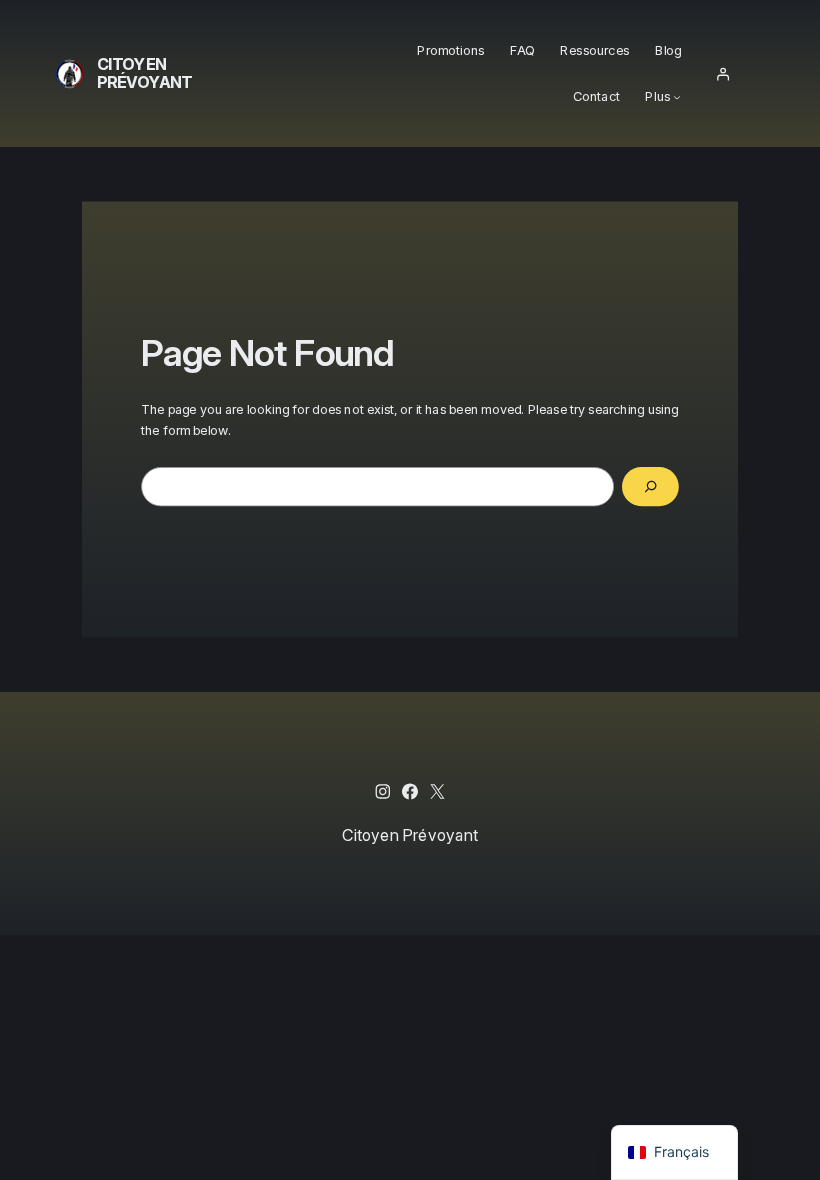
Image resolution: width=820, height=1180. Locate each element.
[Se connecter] (723, 74)
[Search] (650, 487)
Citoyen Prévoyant (145, 73)
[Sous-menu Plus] (678, 97)
